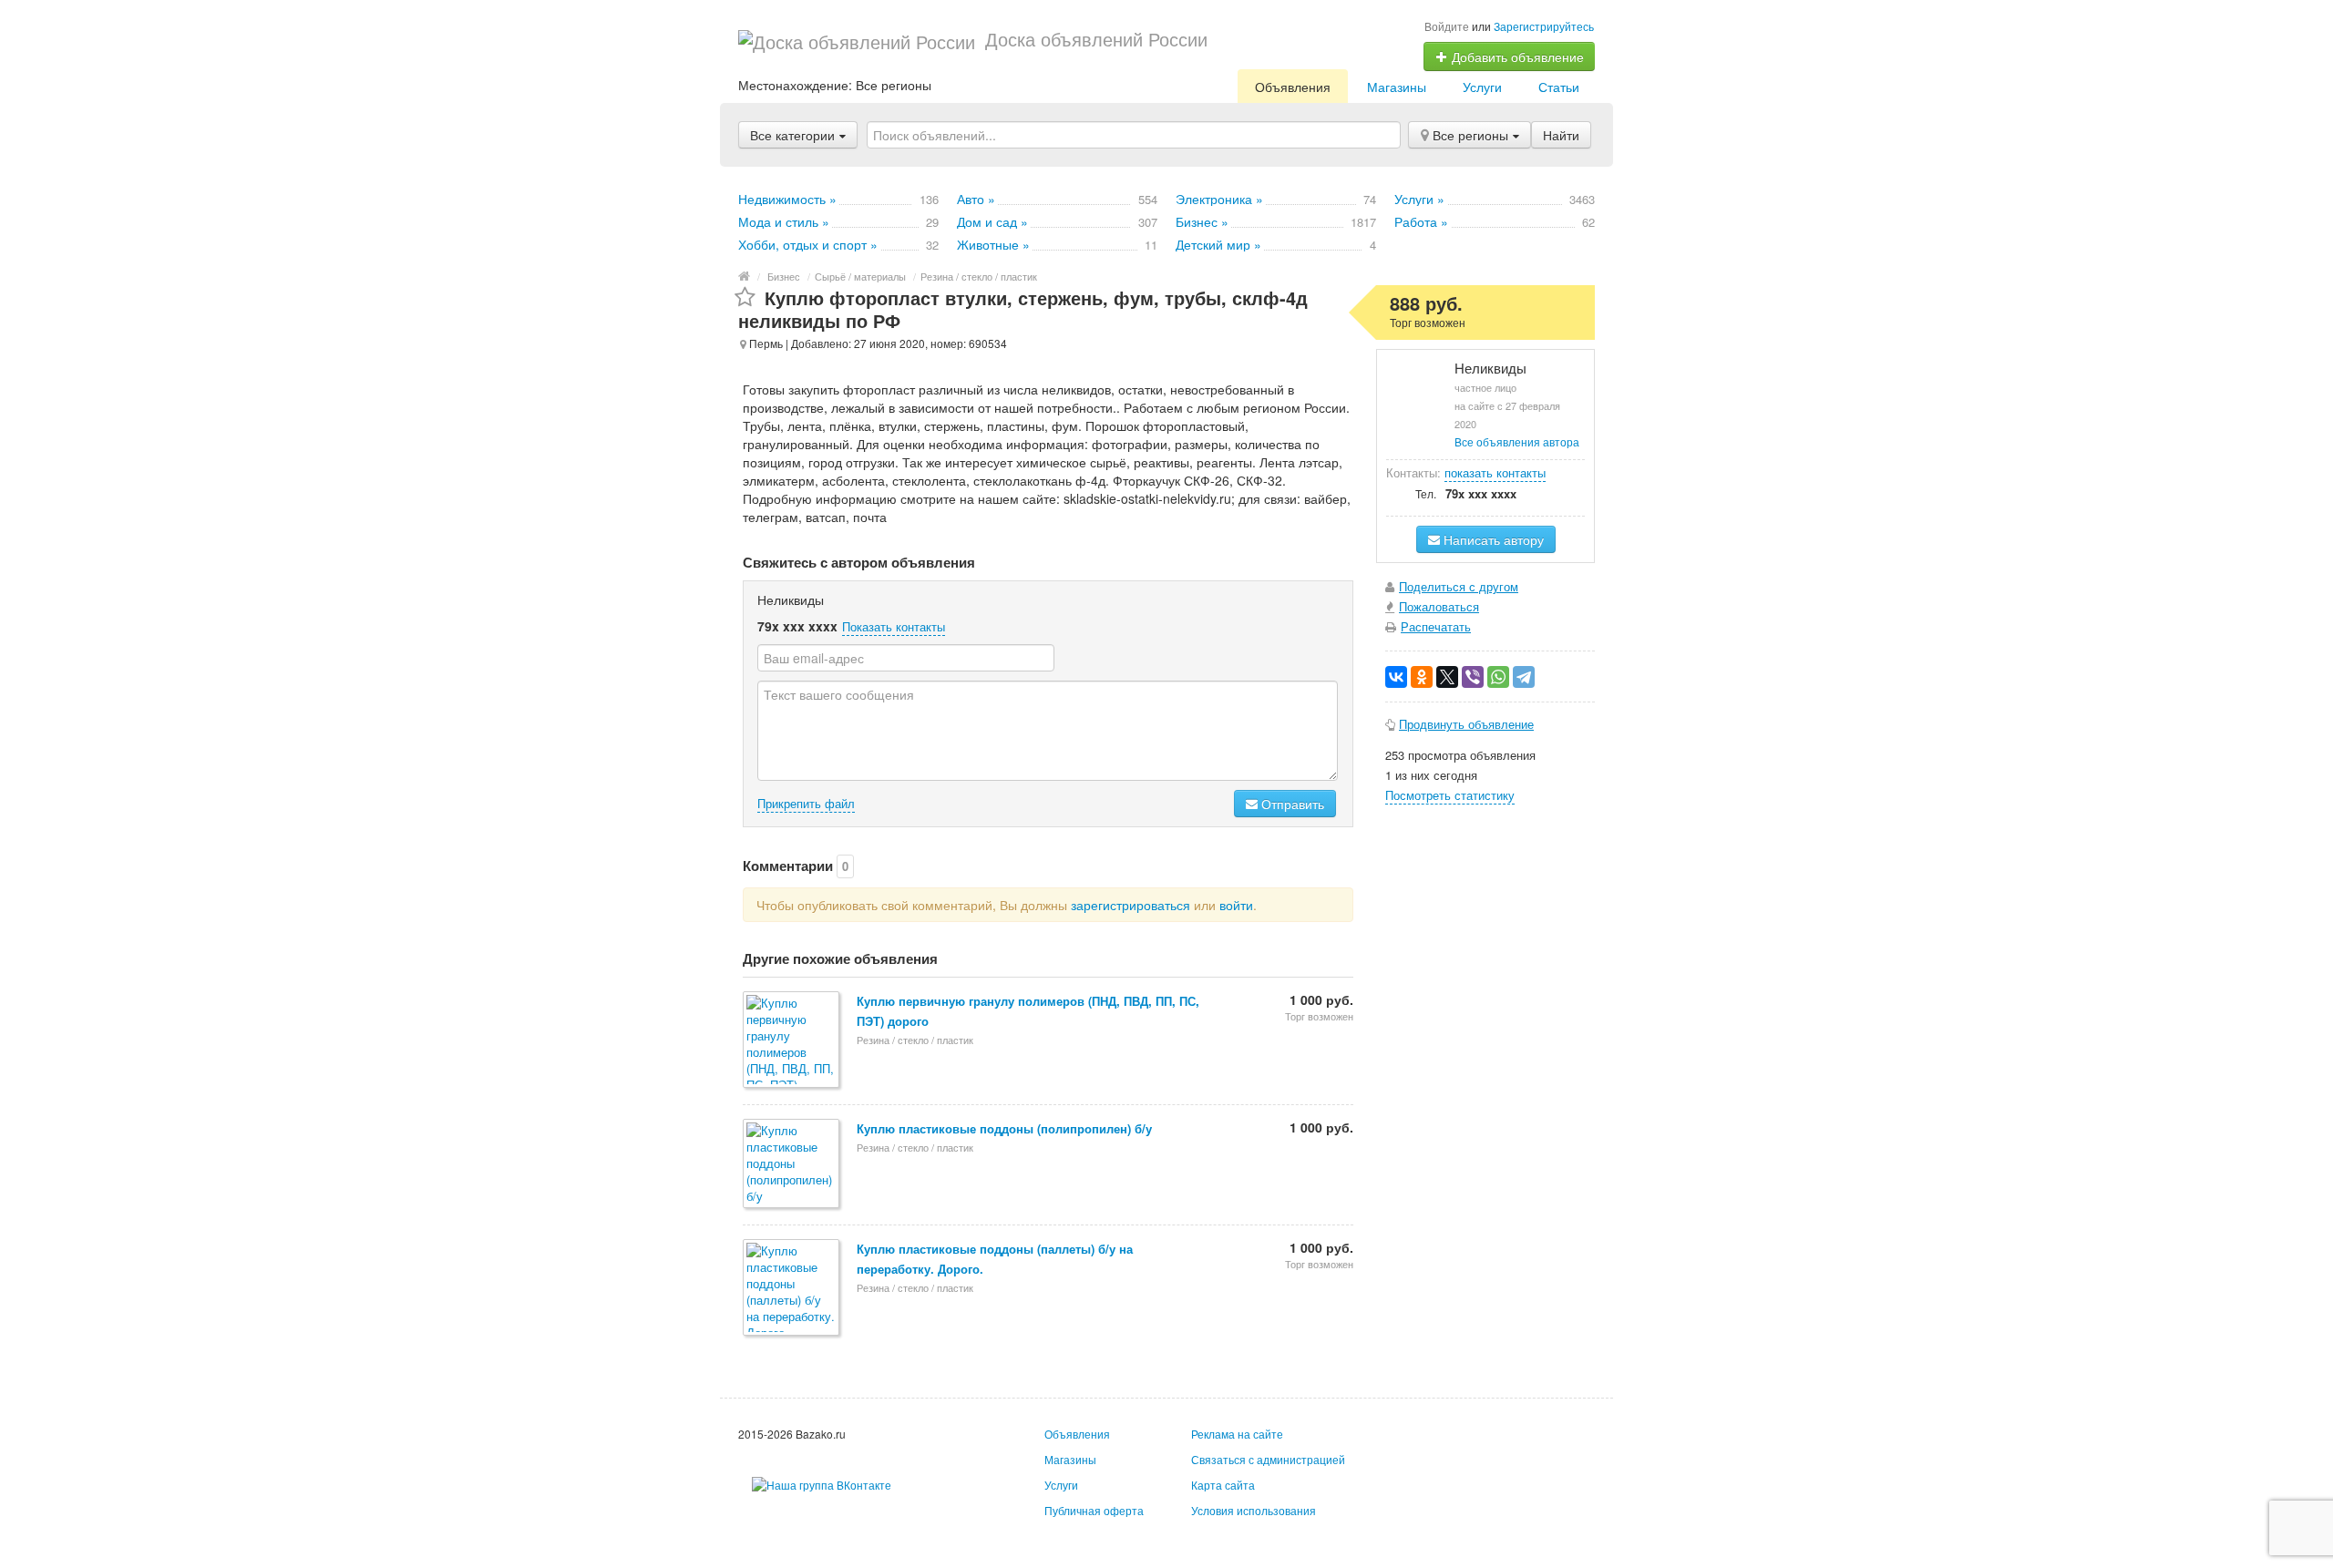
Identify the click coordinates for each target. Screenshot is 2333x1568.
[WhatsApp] (1498, 677)
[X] (1447, 677)
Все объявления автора (1517, 441)
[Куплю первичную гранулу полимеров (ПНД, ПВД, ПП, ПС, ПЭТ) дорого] (792, 1041)
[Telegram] (1524, 677)
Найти (1561, 135)
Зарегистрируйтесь (1544, 26)
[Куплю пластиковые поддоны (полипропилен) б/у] (792, 1165)
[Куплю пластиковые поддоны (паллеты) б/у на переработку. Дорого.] (792, 1289)
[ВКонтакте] (1396, 677)
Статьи (1559, 87)
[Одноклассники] (1422, 677)
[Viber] (1473, 677)
